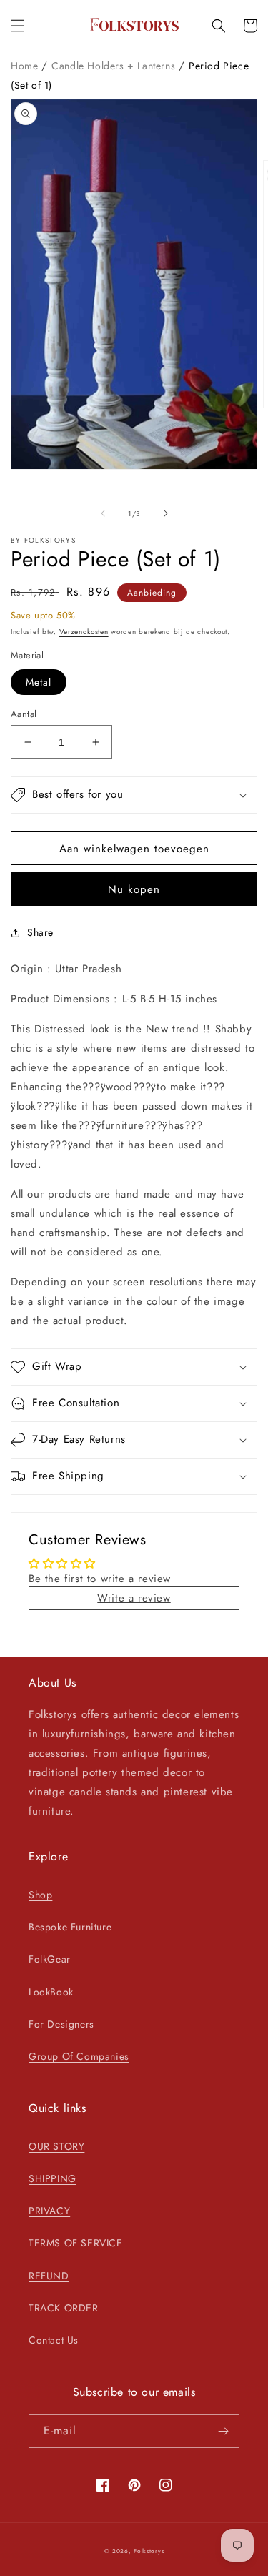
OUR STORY (56, 2146)
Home (26, 66)
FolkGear (50, 1959)
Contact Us (54, 2340)
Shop (40, 1895)
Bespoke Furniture (70, 1927)
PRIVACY (49, 2211)
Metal (39, 682)
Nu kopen (134, 889)
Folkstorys (149, 2551)
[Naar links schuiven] (103, 513)
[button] (18, 26)
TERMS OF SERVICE (76, 2243)
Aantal (24, 714)
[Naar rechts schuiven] (166, 513)
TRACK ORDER (64, 2308)
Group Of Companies (79, 2056)
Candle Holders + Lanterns (115, 66)
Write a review (134, 1598)
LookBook (51, 1992)
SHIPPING (53, 2178)
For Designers (61, 2024)
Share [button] (40, 932)
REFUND (49, 2276)
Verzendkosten (84, 632)
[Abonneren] (223, 2431)
